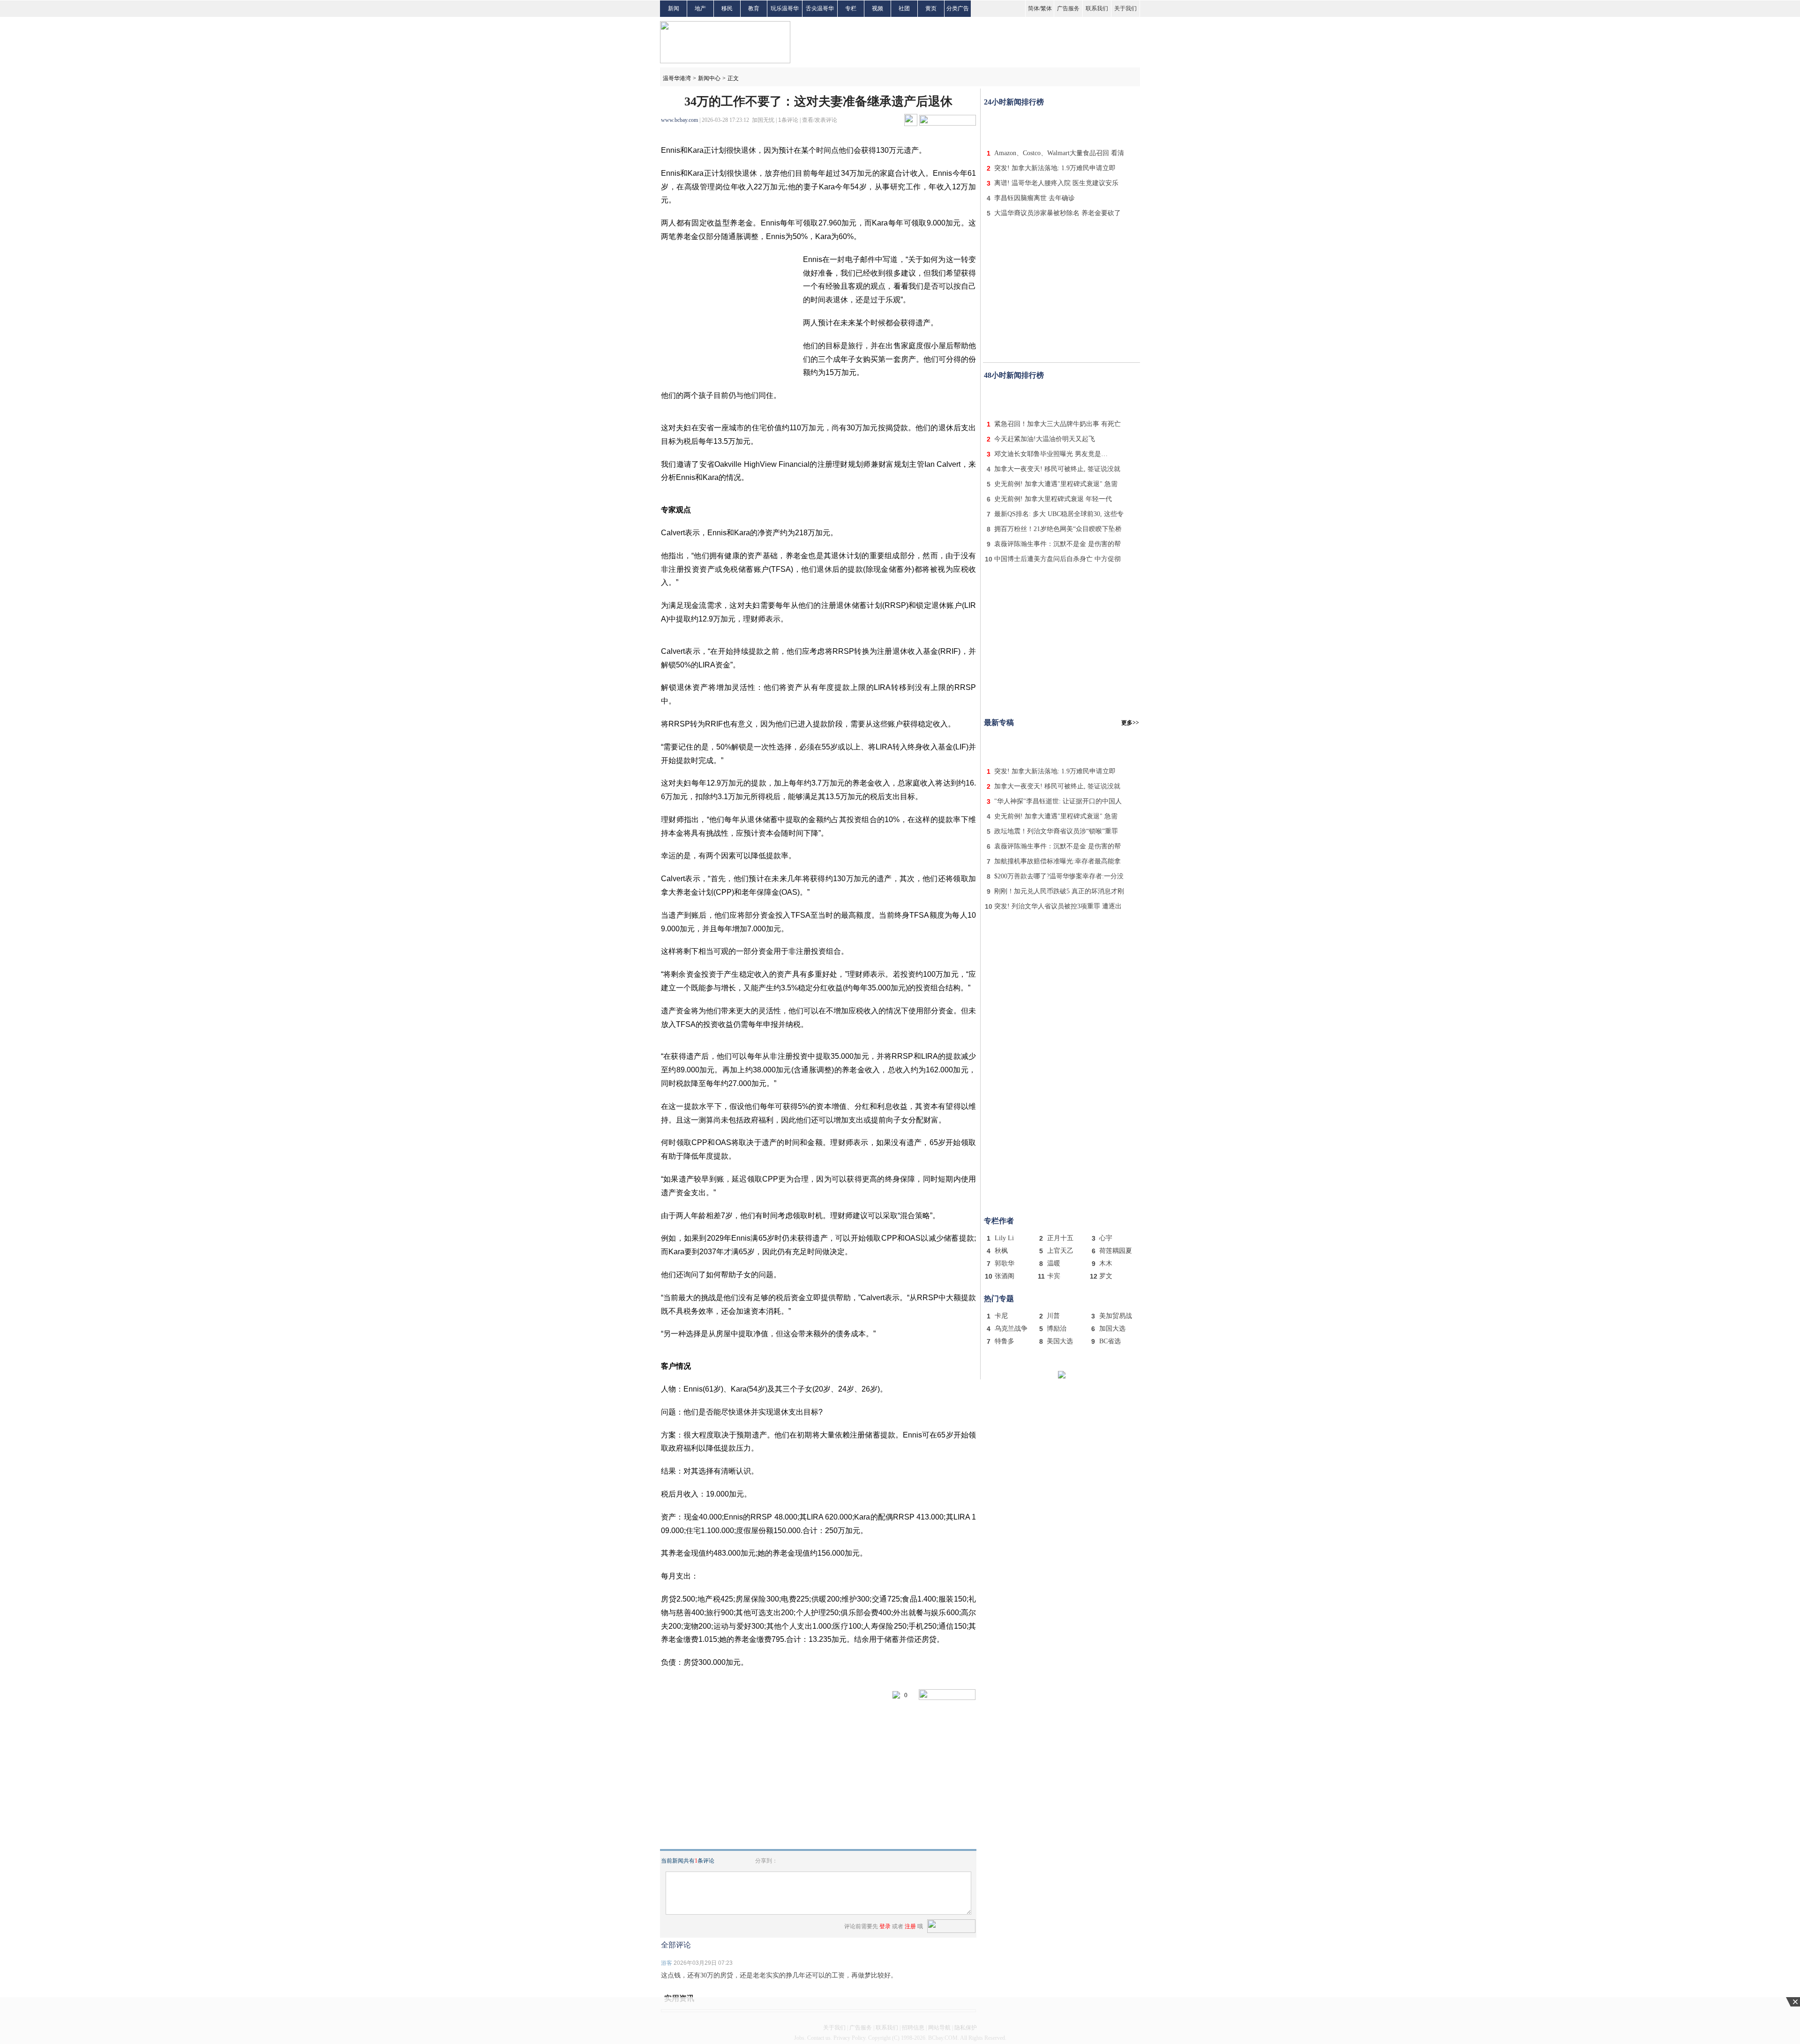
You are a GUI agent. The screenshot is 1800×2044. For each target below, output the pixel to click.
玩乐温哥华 (785, 8)
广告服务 (1068, 8)
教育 (754, 8)
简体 (1034, 8)
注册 (910, 1926)
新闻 (674, 8)
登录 (885, 1926)
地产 (700, 8)
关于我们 (1125, 8)
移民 (727, 8)
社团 (904, 8)
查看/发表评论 (820, 120)
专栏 (851, 8)
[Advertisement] (1062, 126)
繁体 (1046, 8)
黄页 (931, 8)
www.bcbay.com (679, 120)
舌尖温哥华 (820, 8)
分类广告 (958, 8)
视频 (877, 8)
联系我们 (1097, 8)
